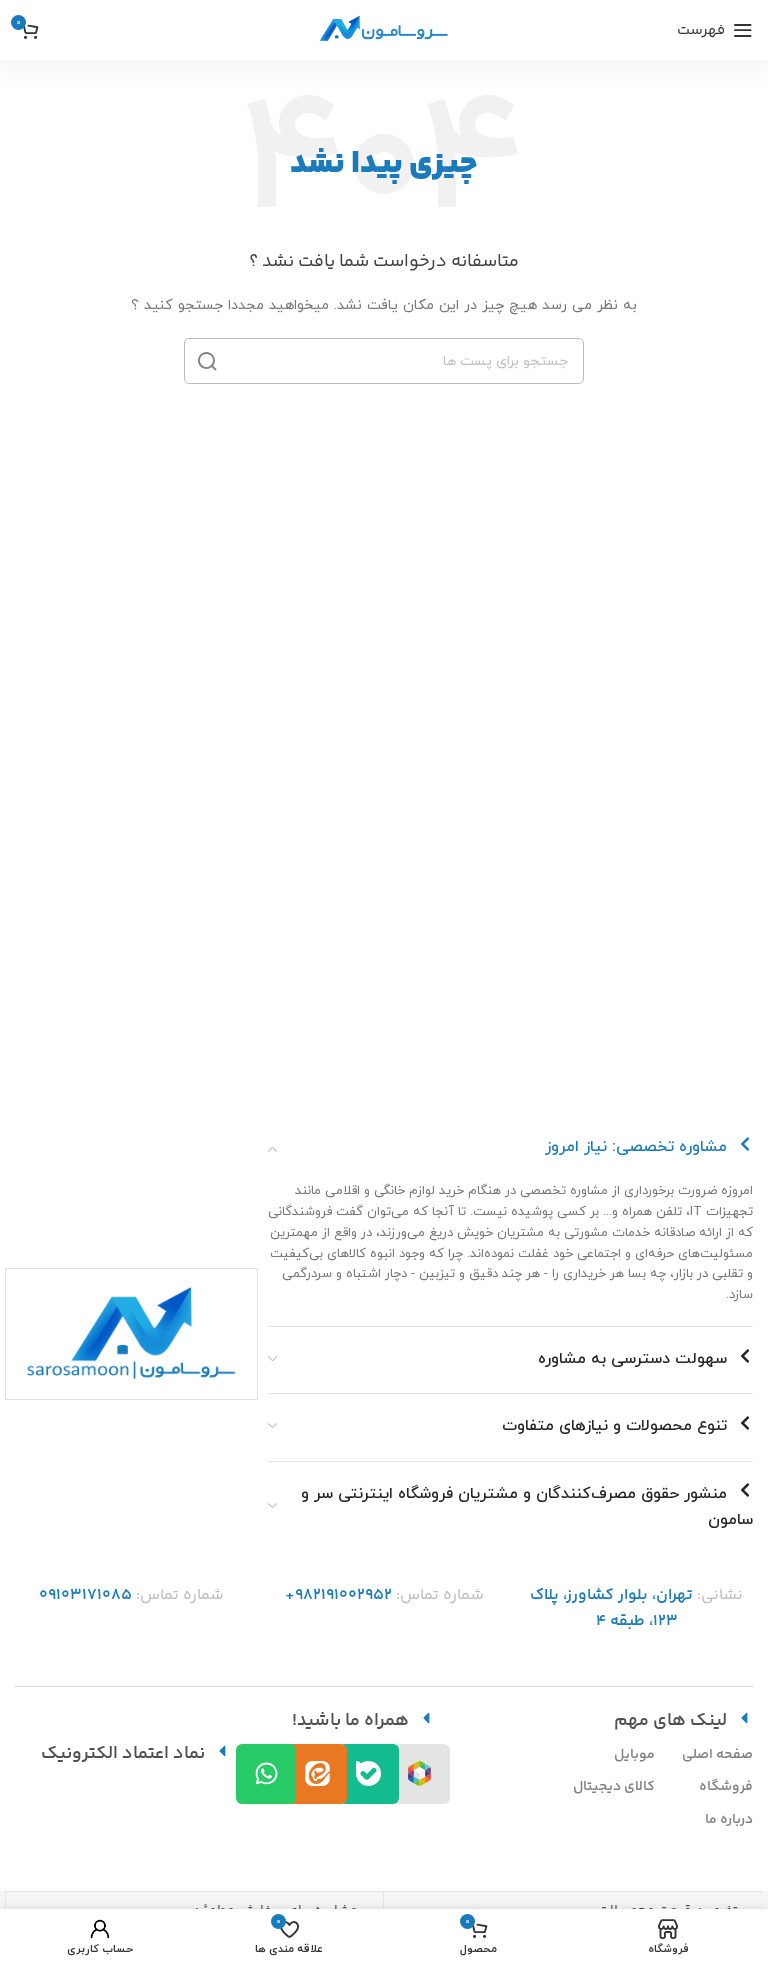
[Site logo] (384, 29)
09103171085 (85, 1595)
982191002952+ (338, 1595)
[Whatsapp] (266, 1774)
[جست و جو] (207, 361)
